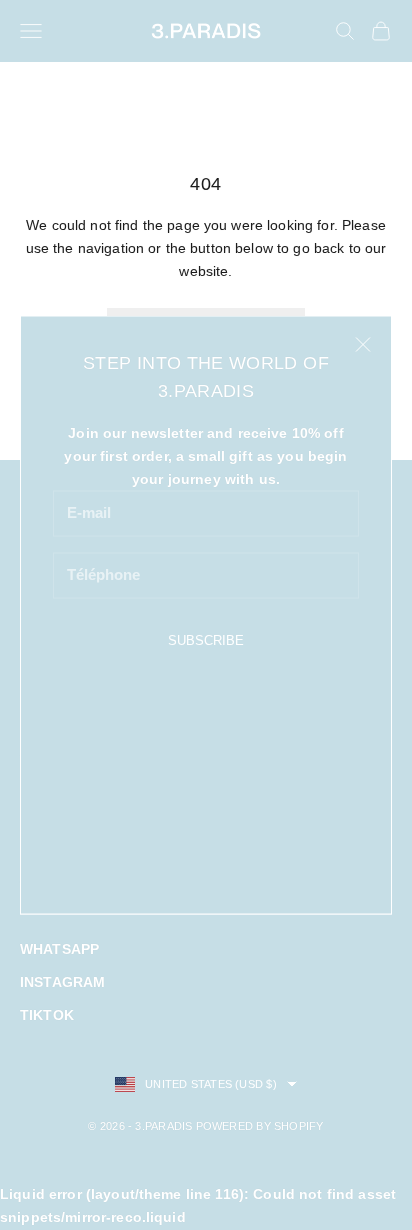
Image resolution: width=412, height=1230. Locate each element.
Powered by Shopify (260, 1126)
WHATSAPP (59, 949)
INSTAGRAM (62, 982)
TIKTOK (47, 1015)
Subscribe (206, 639)
